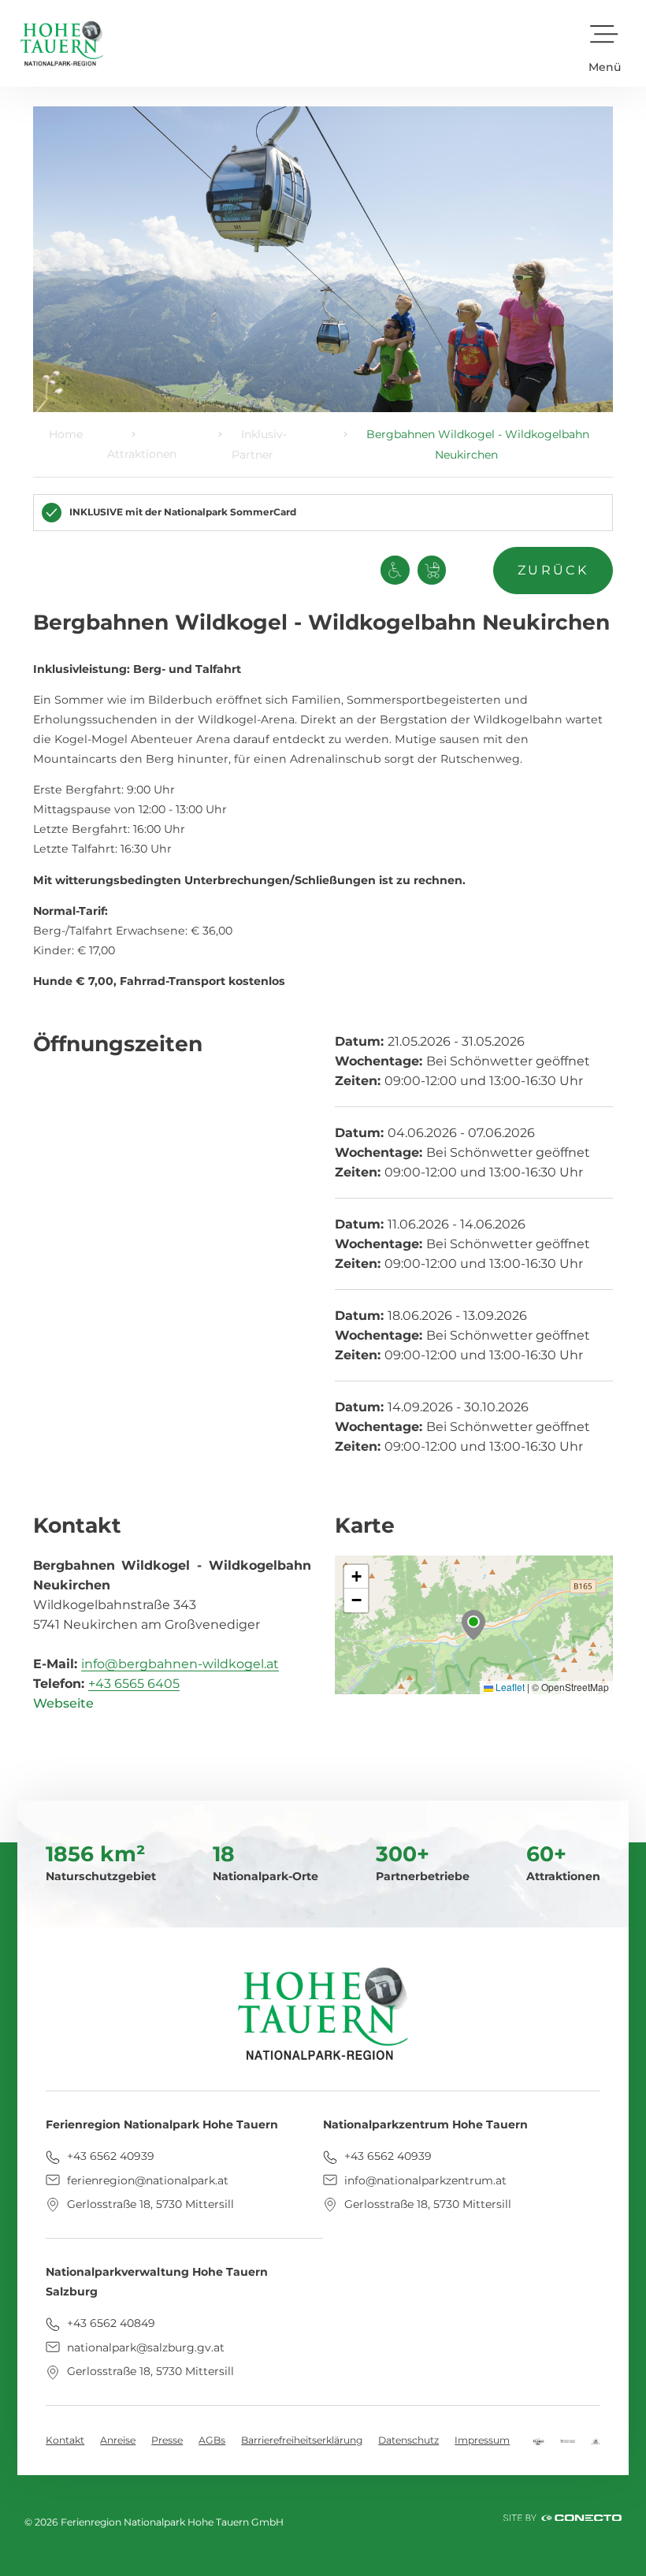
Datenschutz (408, 2440)
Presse (167, 2440)
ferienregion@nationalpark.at (146, 2180)
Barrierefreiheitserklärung (302, 2440)
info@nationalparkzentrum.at (424, 2180)
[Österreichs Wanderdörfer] (596, 2440)
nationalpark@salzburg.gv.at (144, 2347)
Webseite (63, 1703)
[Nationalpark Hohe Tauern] (568, 2440)
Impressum (482, 2440)
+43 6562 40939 (109, 2156)
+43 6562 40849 (110, 2323)
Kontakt (65, 2440)
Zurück (553, 570)
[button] (605, 43)
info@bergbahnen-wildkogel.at (180, 1664)
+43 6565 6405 (134, 1684)
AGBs (212, 2440)
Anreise (118, 2440)
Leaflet (509, 1687)
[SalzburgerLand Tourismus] (538, 2440)
